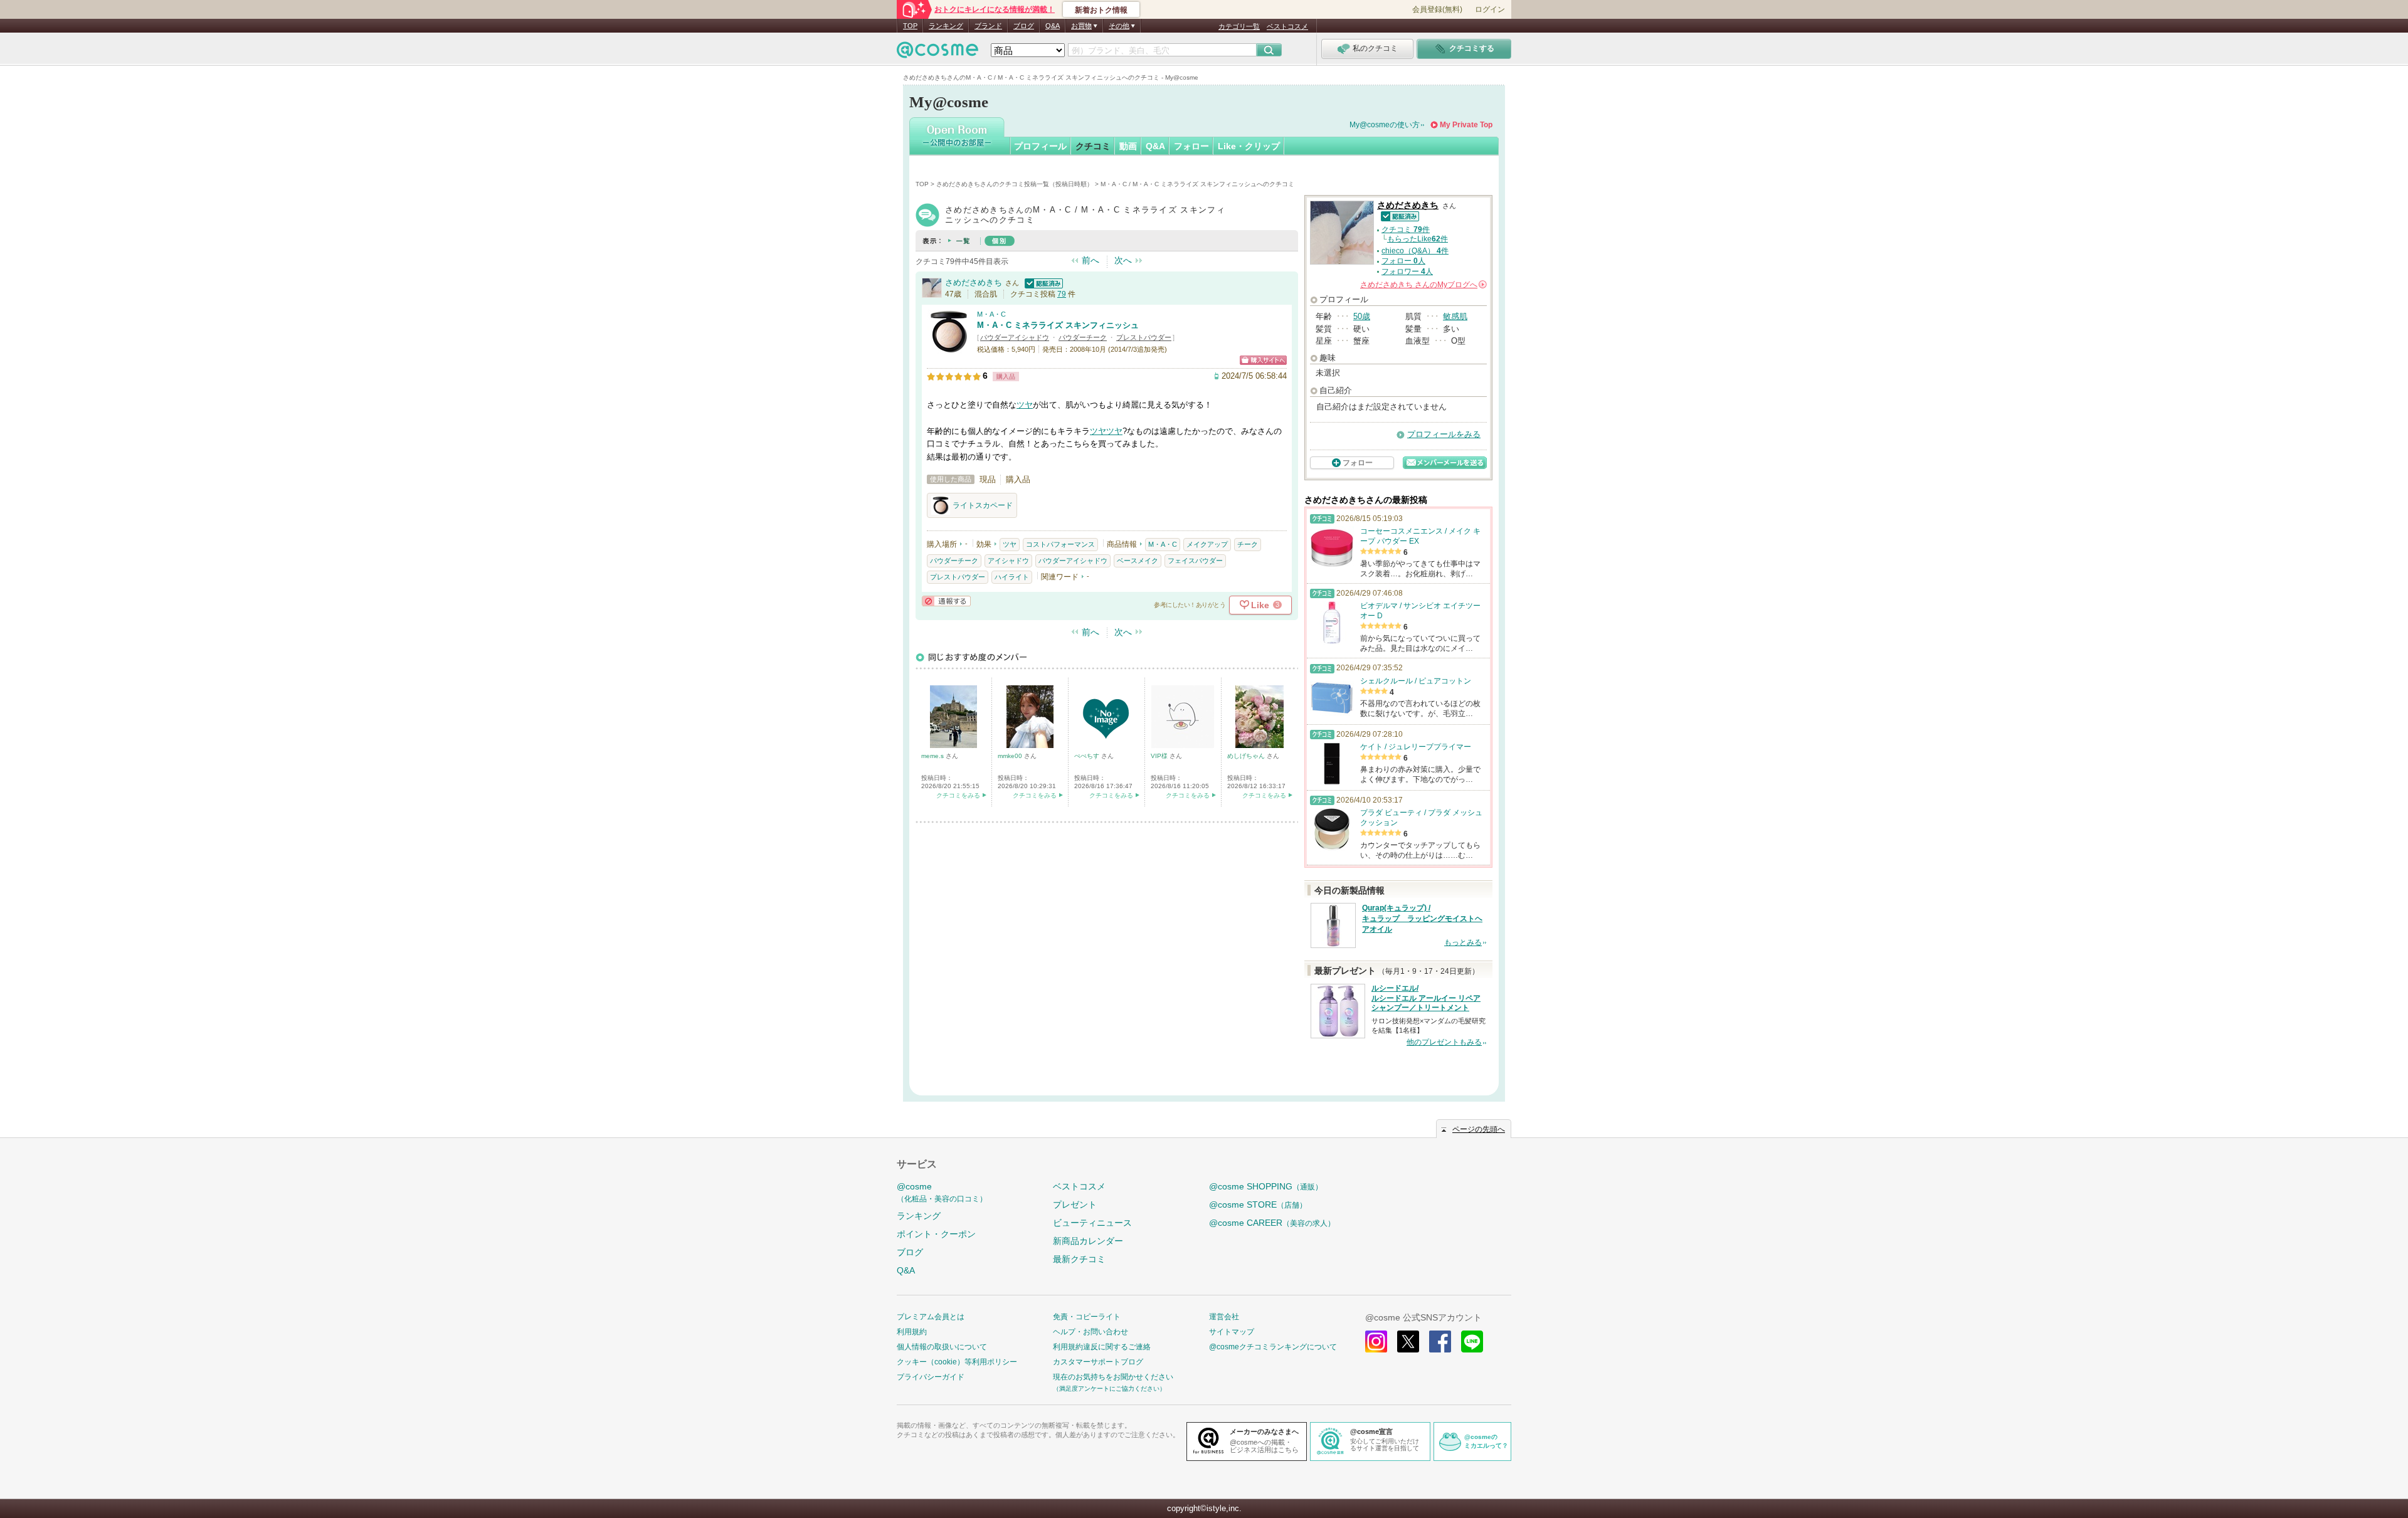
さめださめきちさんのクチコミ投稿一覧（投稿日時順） (1015, 184)
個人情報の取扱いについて (942, 1347)
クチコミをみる (958, 795)
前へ (1090, 260)
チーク (1248, 544)
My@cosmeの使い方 (1385, 125)
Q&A (1053, 26)
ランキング (946, 26)
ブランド (988, 26)
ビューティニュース (1092, 1223)
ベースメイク (1138, 561)
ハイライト (1012, 577)
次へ (1123, 260)
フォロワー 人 (1407, 271)
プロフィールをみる (1444, 434)
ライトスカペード (983, 505)
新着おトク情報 (1101, 10)
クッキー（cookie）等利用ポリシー (957, 1362)
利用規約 (912, 1332)
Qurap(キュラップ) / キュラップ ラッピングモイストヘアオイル (1422, 919)
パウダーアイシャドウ (1015, 337)
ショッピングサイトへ (1263, 360)
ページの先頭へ (1479, 1129)
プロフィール (1040, 146)
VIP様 (1160, 756)
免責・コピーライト (1087, 1317)
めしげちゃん (1247, 756)
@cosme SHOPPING (1266, 1186)
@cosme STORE (1258, 1204)
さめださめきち (974, 282)
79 (1062, 294)
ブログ (1024, 26)
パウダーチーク (1083, 337)
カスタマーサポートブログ (1098, 1362)
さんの (1423, 285)
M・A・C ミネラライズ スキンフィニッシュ (1058, 325)
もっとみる (1463, 942)
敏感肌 (1455, 316)
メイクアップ (1207, 544)
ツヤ (1025, 405)
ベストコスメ (1287, 26)
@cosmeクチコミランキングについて (1273, 1347)
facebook (1440, 1341)
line (1472, 1341)
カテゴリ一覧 (1239, 26)
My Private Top (1466, 125)
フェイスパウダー (1195, 561)
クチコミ (1093, 146)
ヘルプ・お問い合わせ (1090, 1332)
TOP (910, 26)
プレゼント (1075, 1204)
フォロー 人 (1403, 261)
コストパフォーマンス (1060, 544)
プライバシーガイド (931, 1377)
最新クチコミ (1079, 1259)
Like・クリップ (1249, 146)
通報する (946, 601)
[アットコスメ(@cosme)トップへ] (937, 53)
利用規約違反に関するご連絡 (1102, 1347)
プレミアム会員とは (931, 1317)
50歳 (1362, 316)
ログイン (1490, 9)
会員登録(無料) (1437, 9)
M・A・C (991, 314)
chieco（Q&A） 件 (1415, 251)
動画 (1128, 146)
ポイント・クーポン (936, 1234)
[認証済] (1042, 282)
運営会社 (1224, 1317)
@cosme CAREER (1272, 1223)
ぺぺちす (1088, 756)
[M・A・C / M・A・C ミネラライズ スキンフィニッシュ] (949, 348)
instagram (1376, 1341)
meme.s (933, 756)
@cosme (942, 1192)
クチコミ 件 (1406, 229)
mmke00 (1011, 756)
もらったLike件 (1418, 239)
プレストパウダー (1144, 337)
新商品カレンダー (1088, 1241)
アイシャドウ (1008, 561)
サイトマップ (1232, 1332)
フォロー (1191, 146)
